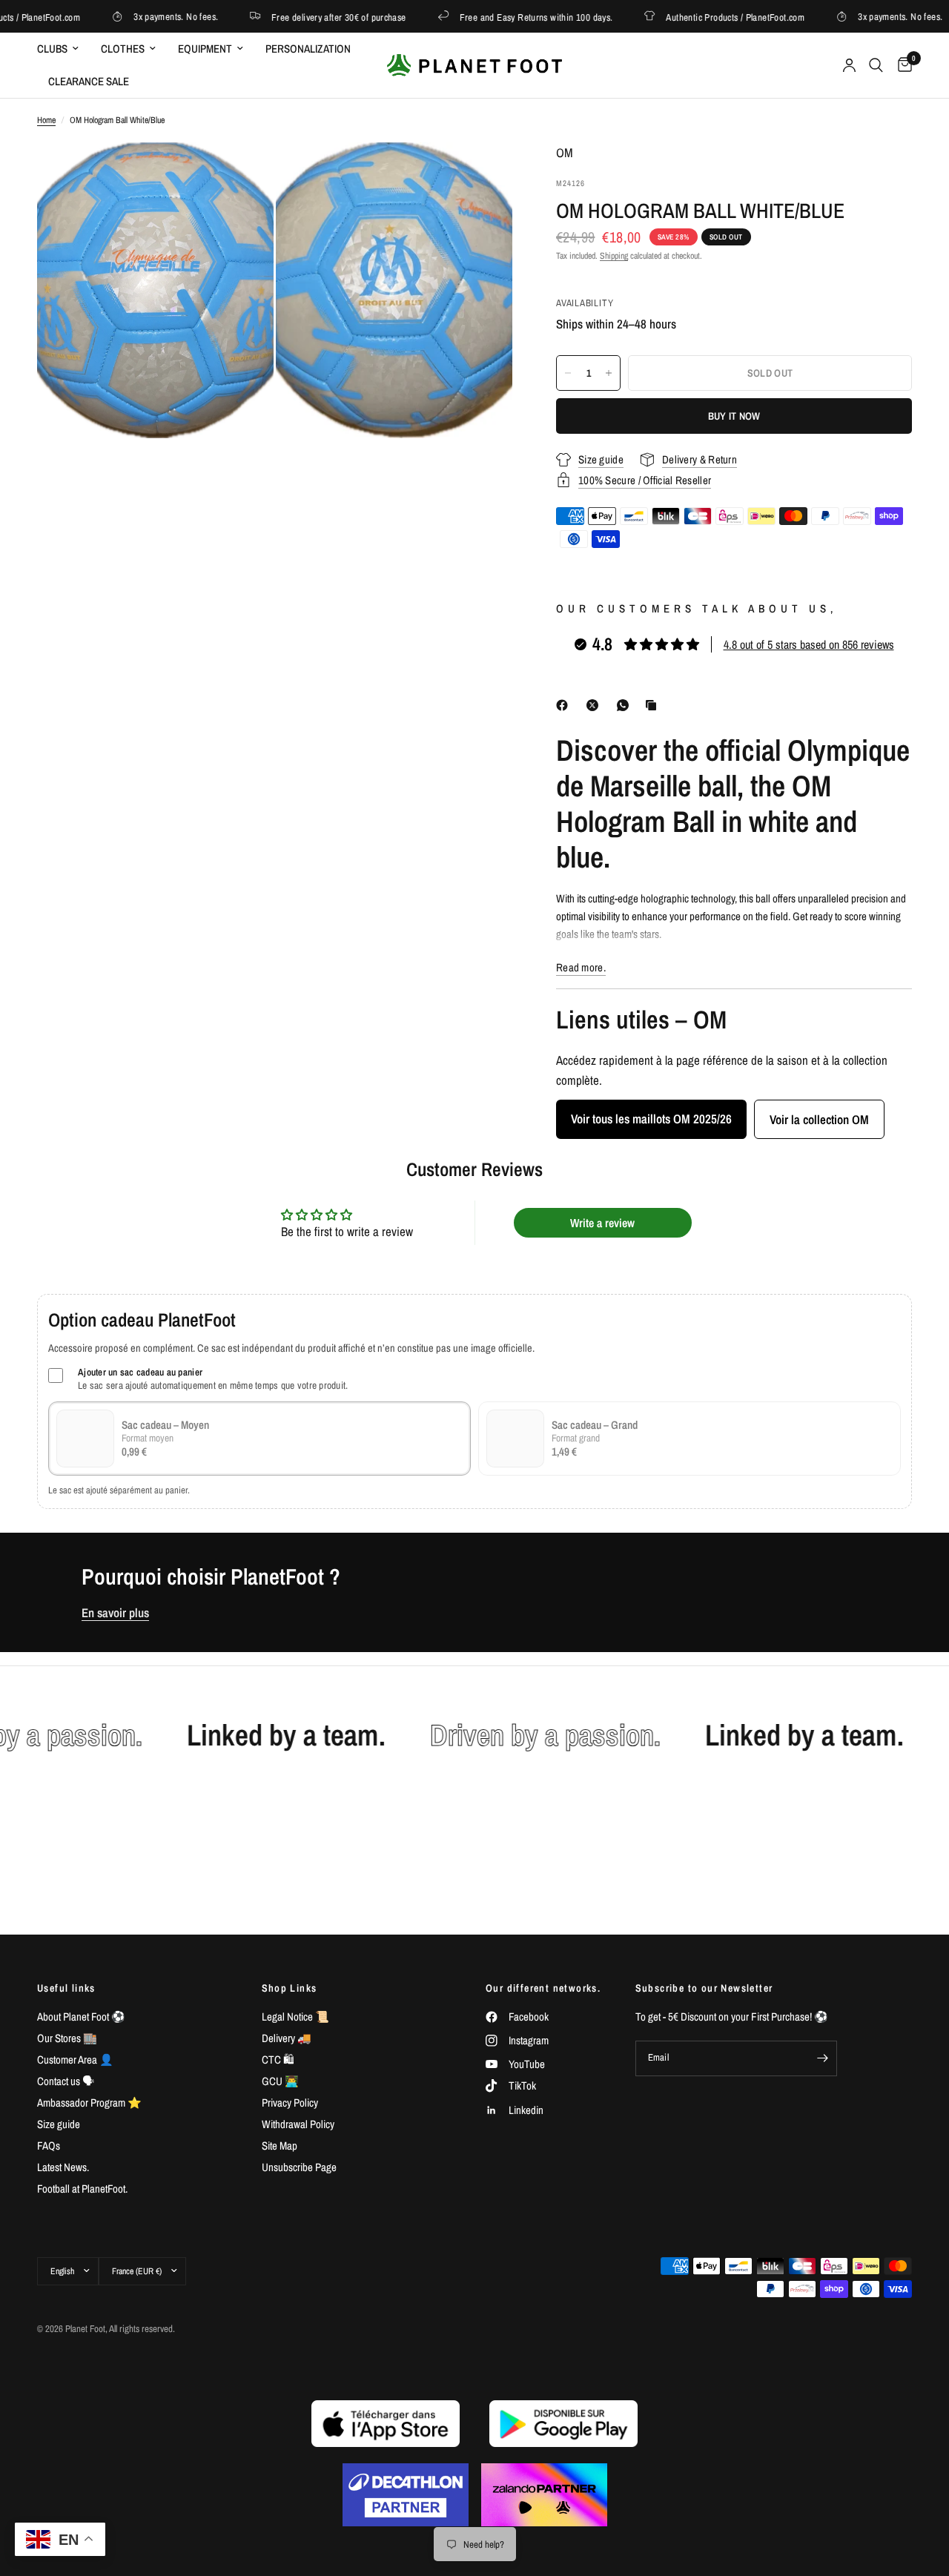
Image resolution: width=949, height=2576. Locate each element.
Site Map (280, 2146)
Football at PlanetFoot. (82, 2189)
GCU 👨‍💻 (280, 2081)
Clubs (52, 49)
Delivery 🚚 (287, 2038)
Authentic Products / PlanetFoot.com (702, 17)
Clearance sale (89, 81)
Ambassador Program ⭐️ (89, 2103)
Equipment (205, 49)
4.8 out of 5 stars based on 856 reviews (809, 644)
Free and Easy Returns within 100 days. (503, 17)
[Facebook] (565, 705)
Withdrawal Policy (298, 2124)
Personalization (308, 49)
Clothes (123, 49)
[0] (901, 65)
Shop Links (290, 1988)
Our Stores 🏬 (67, 2038)
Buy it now (734, 416)
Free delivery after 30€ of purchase (305, 17)
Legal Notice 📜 (295, 2017)
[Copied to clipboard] (654, 705)
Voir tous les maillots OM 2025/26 (651, 1119)
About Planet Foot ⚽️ (81, 2017)
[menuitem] (63, 49)
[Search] (876, 65)
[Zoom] (242, 174)
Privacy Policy (290, 2103)
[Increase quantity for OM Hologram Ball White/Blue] (609, 373)
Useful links (66, 1988)
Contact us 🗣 (66, 2081)
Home (46, 120)
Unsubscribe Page (299, 2167)
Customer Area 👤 (75, 2060)
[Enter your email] (822, 2058)
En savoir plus (115, 1613)
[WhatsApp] (626, 705)
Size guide (59, 2124)
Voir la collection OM (819, 1119)
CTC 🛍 (278, 2060)
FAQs (49, 2146)
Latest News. (63, 2167)
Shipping (614, 256)
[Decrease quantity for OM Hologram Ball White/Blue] (568, 373)
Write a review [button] (602, 1223)
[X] (595, 705)
